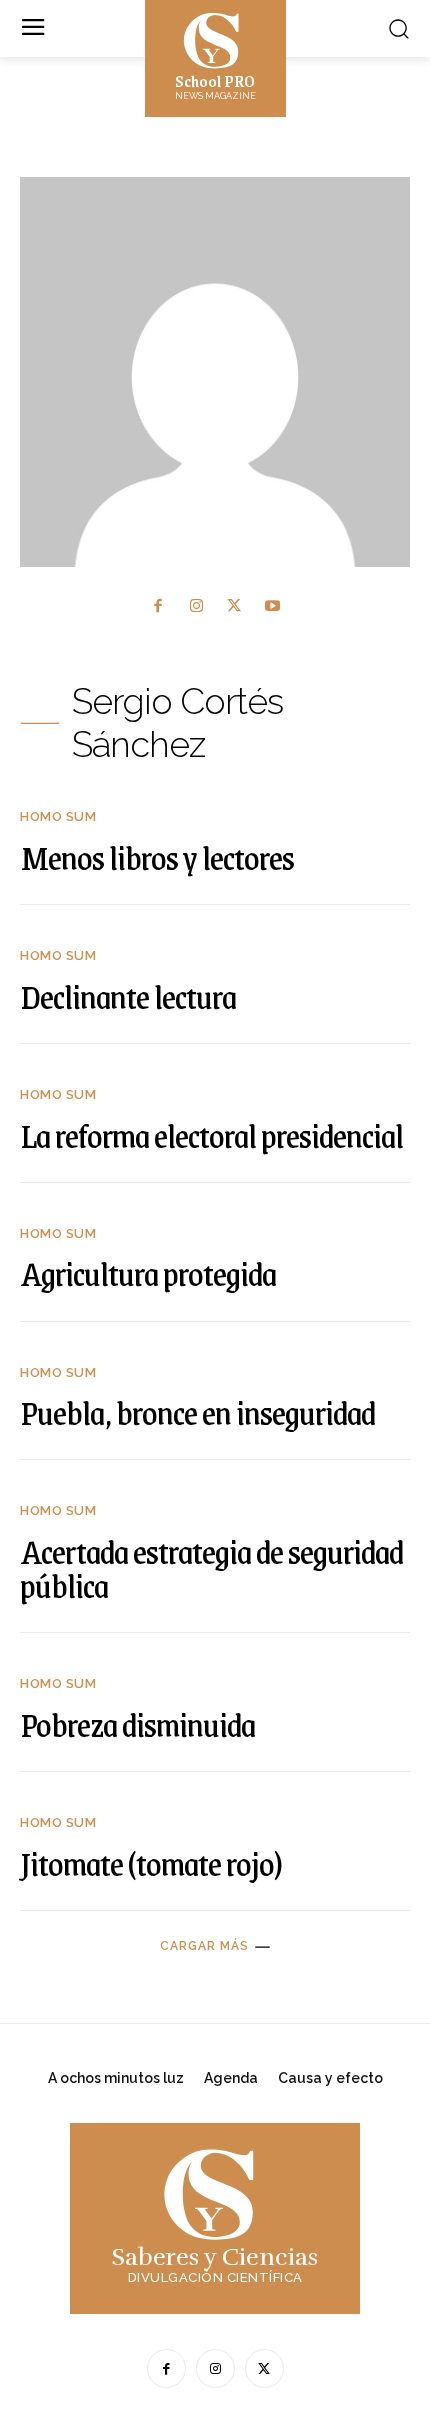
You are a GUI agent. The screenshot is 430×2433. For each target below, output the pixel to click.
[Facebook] (158, 606)
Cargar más (204, 1946)
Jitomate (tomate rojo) (151, 1863)
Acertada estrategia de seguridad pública (211, 1568)
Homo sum (58, 816)
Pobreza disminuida (137, 1724)
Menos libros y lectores (157, 857)
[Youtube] (272, 606)
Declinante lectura (128, 996)
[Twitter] (234, 606)
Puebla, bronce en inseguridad (197, 1412)
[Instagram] (196, 606)
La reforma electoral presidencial (211, 1135)
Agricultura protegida (148, 1273)
